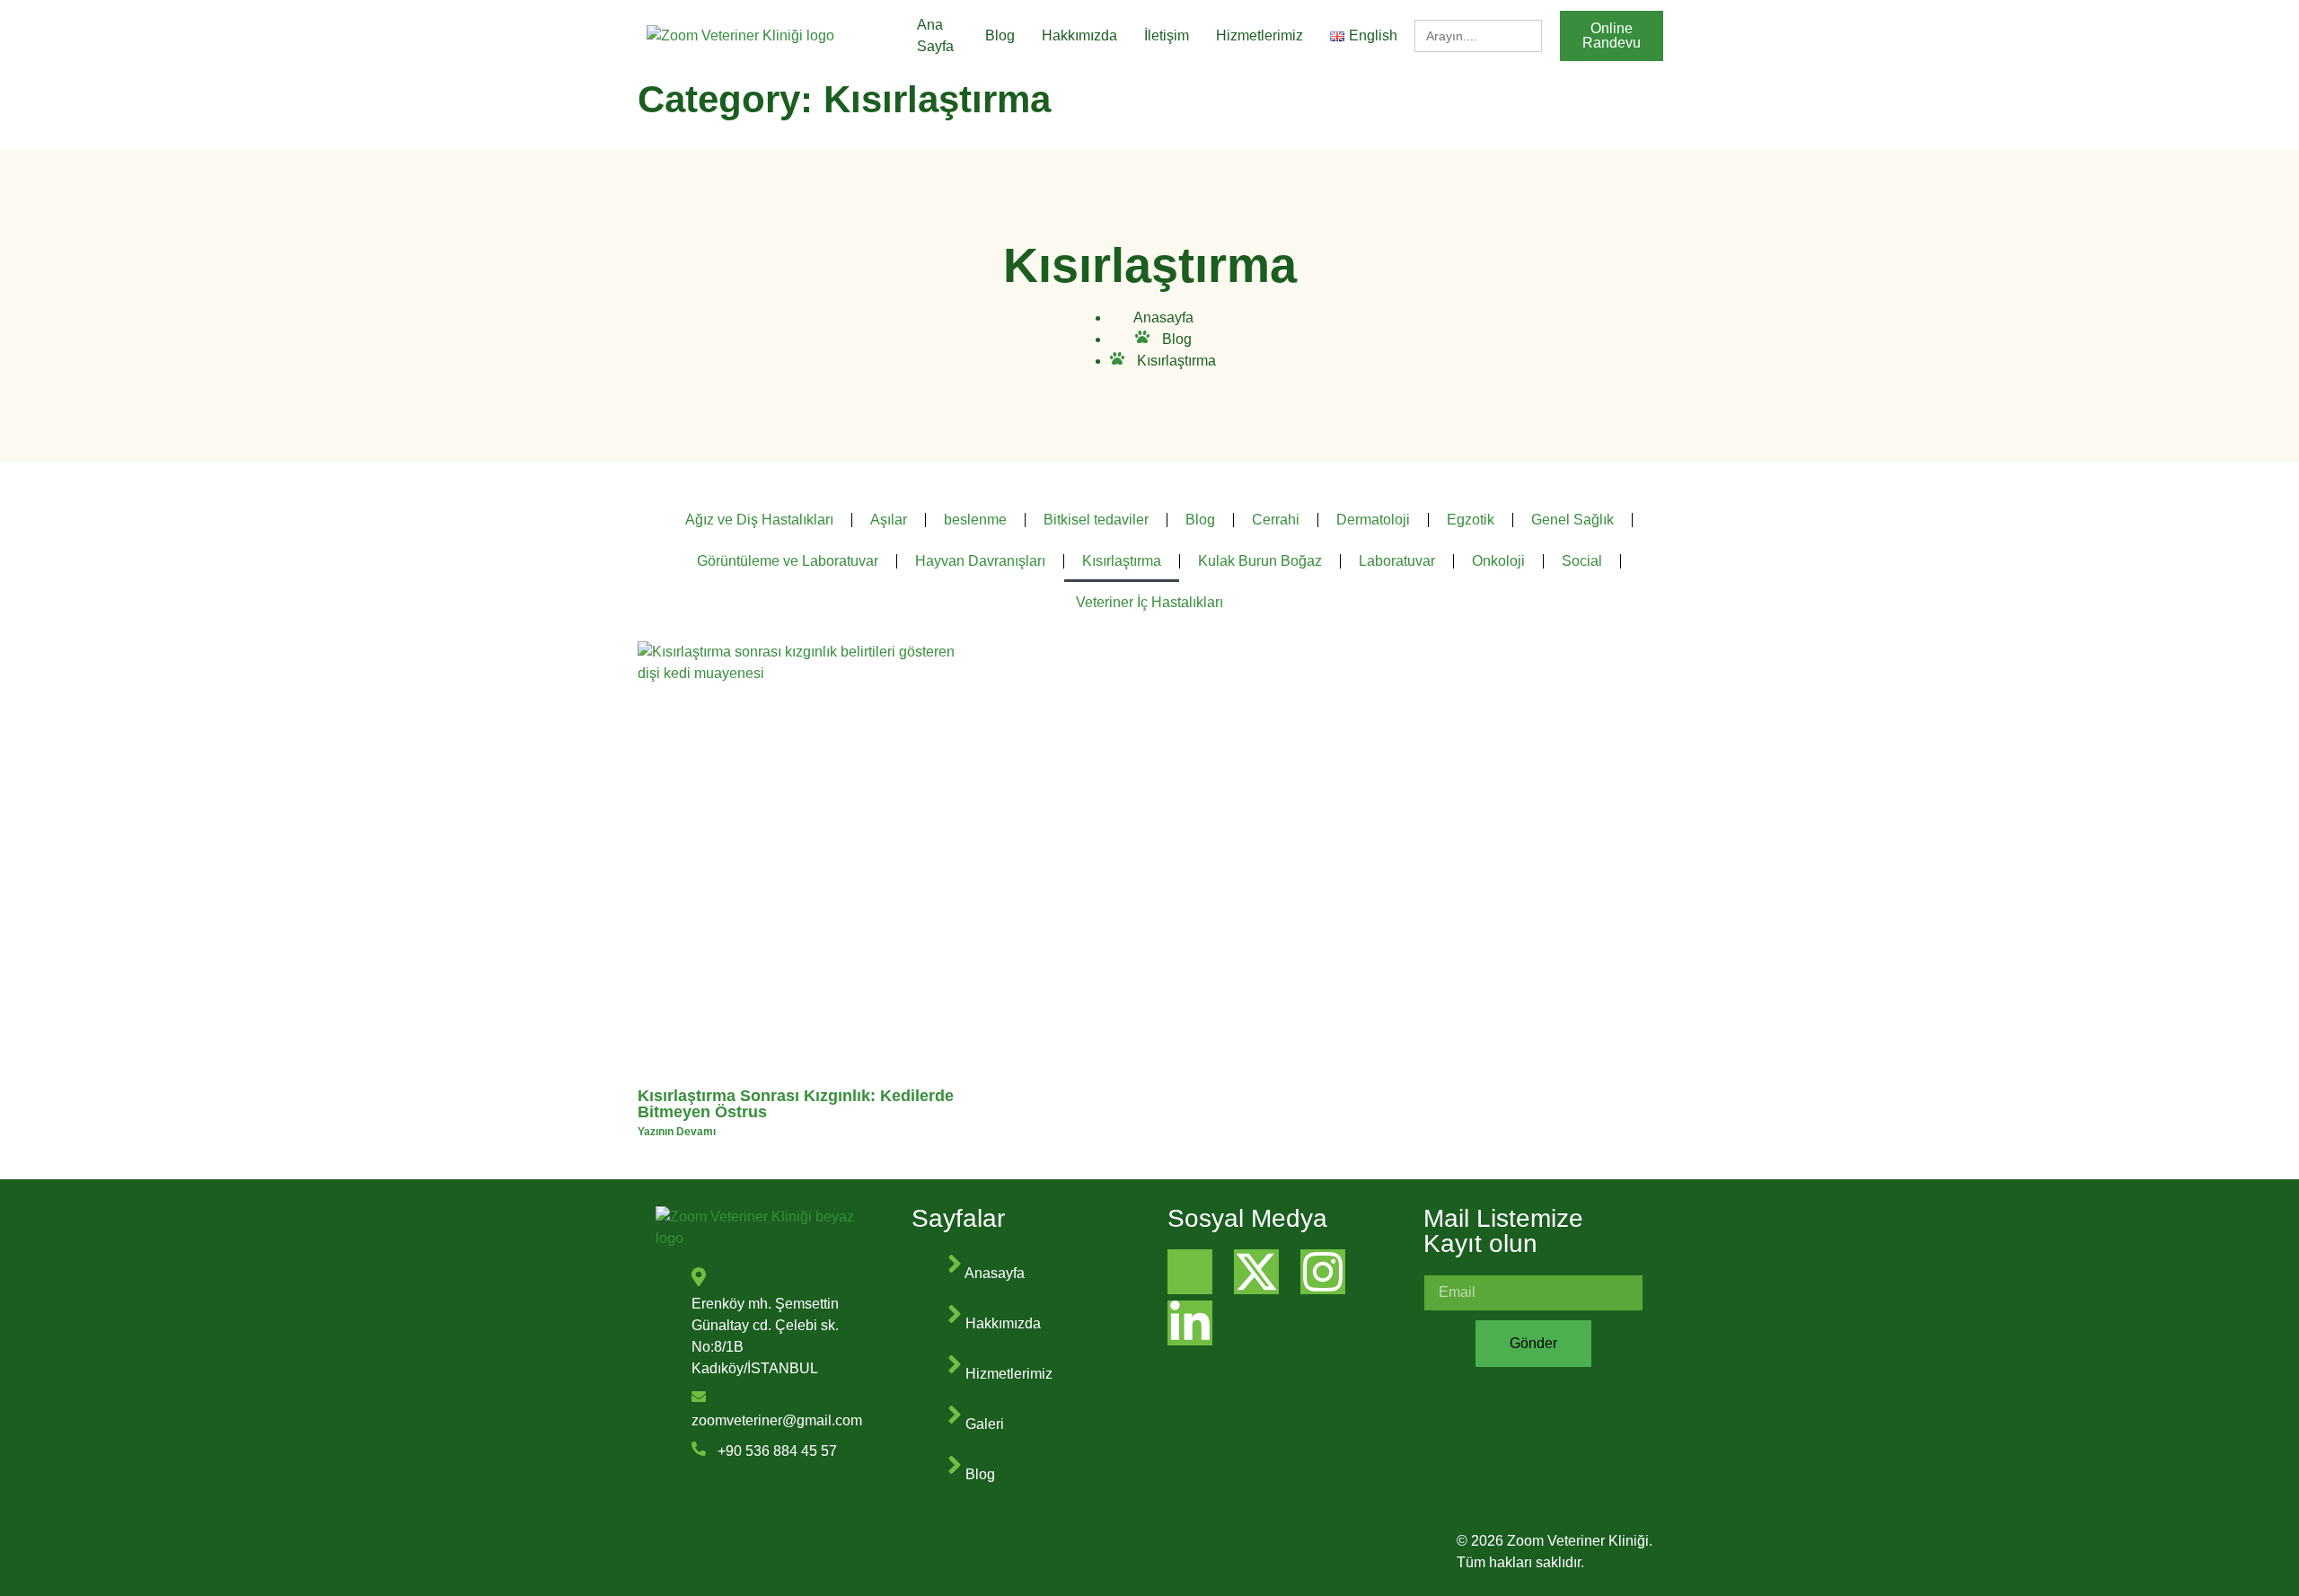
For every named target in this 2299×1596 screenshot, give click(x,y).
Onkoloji (1498, 561)
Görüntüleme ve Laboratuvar (788, 561)
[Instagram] (1323, 1272)
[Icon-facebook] (1190, 1272)
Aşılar (889, 520)
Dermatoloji (1373, 520)
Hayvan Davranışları (980, 561)
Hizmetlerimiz (1260, 35)
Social (1582, 561)
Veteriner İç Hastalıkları (1149, 602)
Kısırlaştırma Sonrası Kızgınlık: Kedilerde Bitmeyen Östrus (796, 1104)
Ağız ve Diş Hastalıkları (759, 520)
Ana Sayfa (935, 35)
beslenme (975, 520)
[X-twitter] (1256, 1272)
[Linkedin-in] (1190, 1323)
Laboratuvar (1397, 561)
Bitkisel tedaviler (1096, 520)
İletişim (1167, 35)
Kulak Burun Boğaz (1260, 561)
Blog (1000, 35)
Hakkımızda (1079, 35)
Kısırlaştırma (1122, 561)
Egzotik (1471, 520)
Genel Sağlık (1572, 520)
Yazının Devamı (677, 1132)
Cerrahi (1276, 520)
